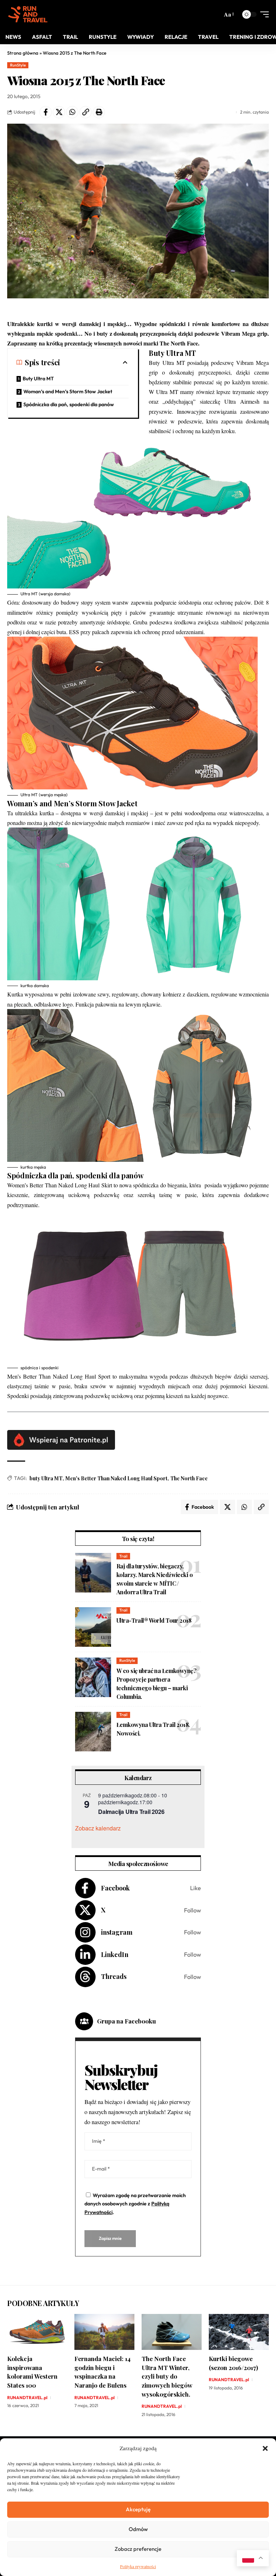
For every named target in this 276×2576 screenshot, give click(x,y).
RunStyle (18, 65)
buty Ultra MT (46, 1478)
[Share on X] (59, 112)
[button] (265, 2448)
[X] (138, 1910)
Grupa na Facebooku (126, 2021)
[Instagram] (138, 1932)
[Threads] (138, 1977)
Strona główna (23, 53)
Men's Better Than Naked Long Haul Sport (116, 1478)
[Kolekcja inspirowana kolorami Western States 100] (37, 2332)
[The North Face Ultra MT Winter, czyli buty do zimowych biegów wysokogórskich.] (172, 2332)
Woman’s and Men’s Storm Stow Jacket (68, 391)
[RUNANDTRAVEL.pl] (28, 14)
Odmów (138, 2529)
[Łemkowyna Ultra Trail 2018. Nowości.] (93, 1732)
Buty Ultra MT (38, 379)
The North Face (189, 1478)
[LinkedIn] (138, 1955)
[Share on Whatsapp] (72, 112)
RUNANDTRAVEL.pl (27, 2398)
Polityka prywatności (138, 2566)
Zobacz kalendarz (98, 1828)
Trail (123, 1556)
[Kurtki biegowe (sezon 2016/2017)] (239, 2332)
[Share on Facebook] (46, 112)
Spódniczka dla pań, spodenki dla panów (69, 404)
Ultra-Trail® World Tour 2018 (154, 1620)
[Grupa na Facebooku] (84, 2021)
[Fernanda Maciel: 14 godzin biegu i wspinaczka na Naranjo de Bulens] (104, 2332)
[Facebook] (138, 1888)
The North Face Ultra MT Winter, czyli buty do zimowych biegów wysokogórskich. (167, 2376)
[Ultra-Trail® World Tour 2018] (93, 1627)
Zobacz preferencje (138, 2549)
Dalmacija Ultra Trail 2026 (131, 1812)
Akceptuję (138, 2509)
